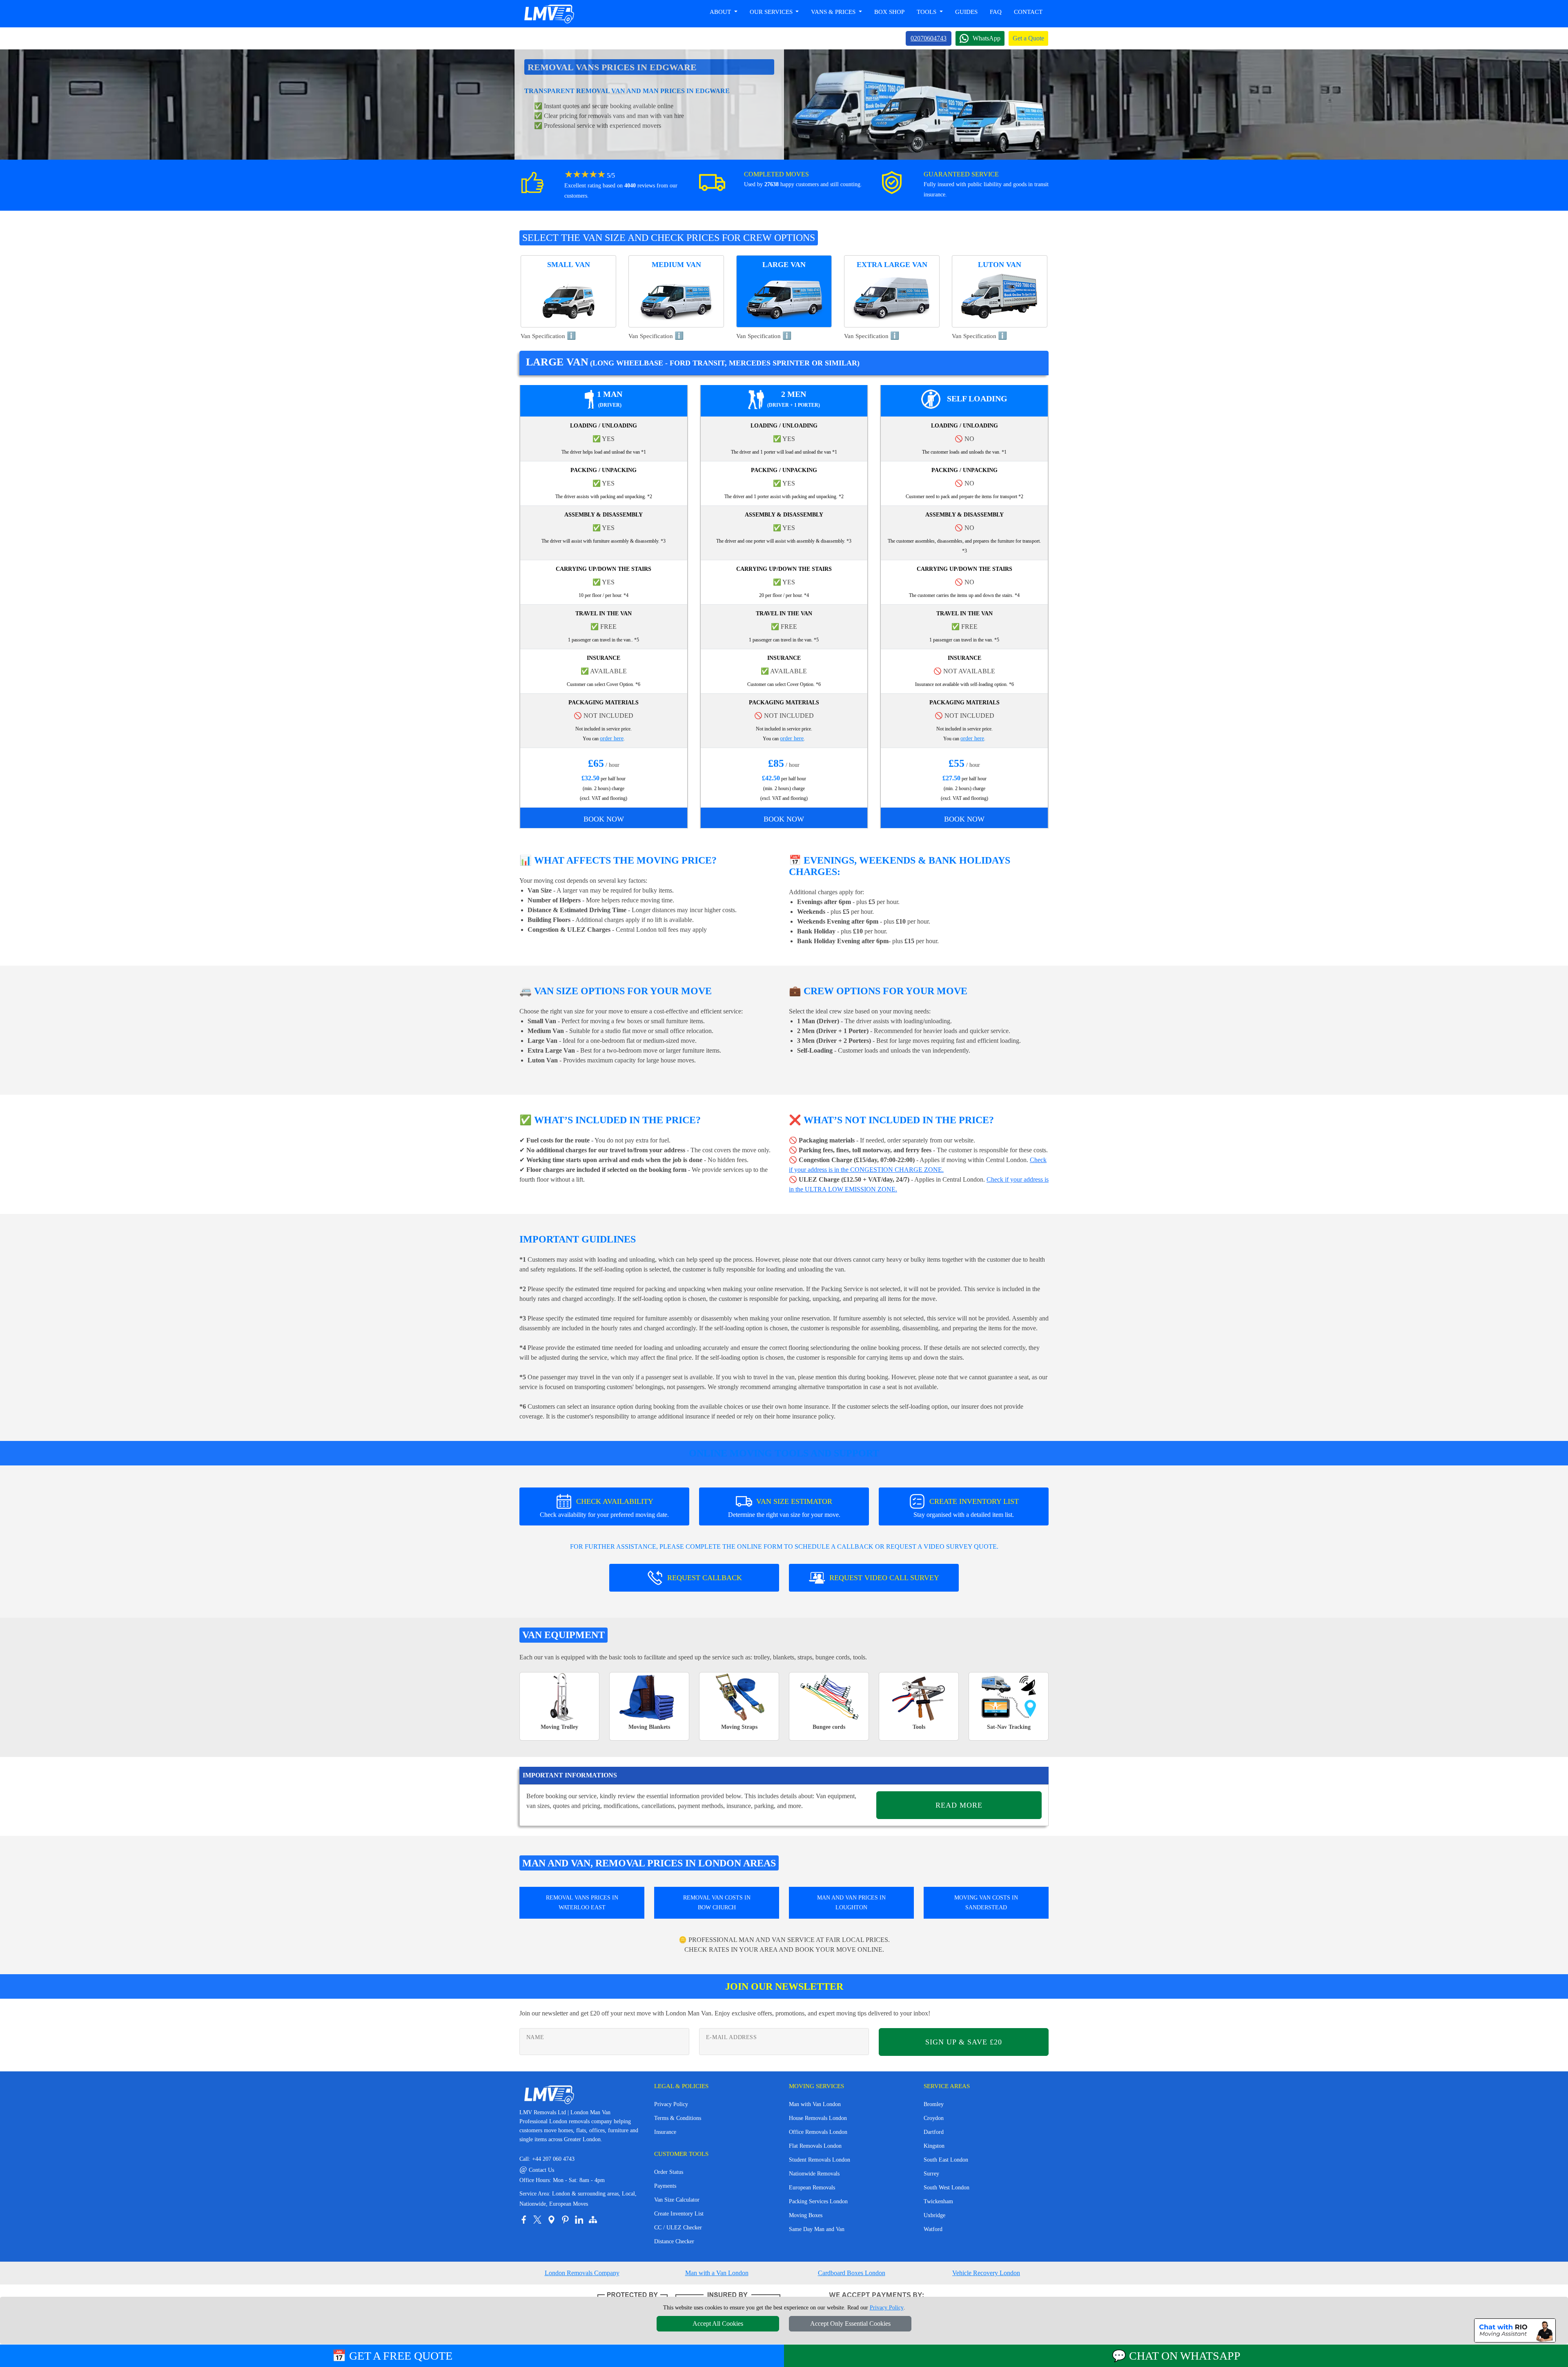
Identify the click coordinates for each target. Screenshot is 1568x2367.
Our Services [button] (772, 12)
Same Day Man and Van (817, 2229)
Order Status (669, 2172)
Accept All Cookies (718, 2324)
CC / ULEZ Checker (678, 2228)
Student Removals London (820, 2160)
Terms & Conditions (678, 2118)
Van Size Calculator (677, 2200)
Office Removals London (818, 2132)
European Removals (812, 2188)
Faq (996, 12)
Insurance (665, 2132)
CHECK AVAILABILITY (604, 1508)
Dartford (934, 2132)
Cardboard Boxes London (852, 2273)
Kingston (934, 2146)
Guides (966, 12)
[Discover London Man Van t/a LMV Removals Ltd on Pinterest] (565, 2220)
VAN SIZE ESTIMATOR (784, 1508)
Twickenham (938, 2201)
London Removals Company (582, 2273)
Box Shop (889, 12)
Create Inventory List (679, 2214)
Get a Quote (1028, 38)
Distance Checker (674, 2241)
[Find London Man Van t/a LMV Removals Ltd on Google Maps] (551, 2220)
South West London (947, 2188)
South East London (946, 2160)
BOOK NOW (604, 819)
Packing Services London (818, 2201)
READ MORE (959, 1805)
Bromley (934, 2104)
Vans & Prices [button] (834, 12)
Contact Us (537, 2170)
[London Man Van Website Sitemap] (593, 2220)
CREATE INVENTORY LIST (966, 1508)
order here (612, 738)
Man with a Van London (717, 2273)
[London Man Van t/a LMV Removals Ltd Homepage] (549, 14)
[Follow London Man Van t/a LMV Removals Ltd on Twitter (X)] (537, 2220)
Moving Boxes (806, 2215)
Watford (933, 2229)
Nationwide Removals (814, 2174)
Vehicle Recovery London (986, 2273)
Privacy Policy (671, 2104)
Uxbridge (934, 2215)
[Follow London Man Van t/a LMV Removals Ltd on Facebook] (523, 2220)
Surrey (931, 2174)
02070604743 (929, 38)
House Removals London (818, 2118)
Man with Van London (815, 2104)
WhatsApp (987, 38)
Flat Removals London (815, 2146)
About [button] (721, 12)
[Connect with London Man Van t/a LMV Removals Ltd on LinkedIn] (579, 2220)
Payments (665, 2186)
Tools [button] (927, 12)
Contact (1028, 12)
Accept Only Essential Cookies (850, 2324)
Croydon (934, 2118)
